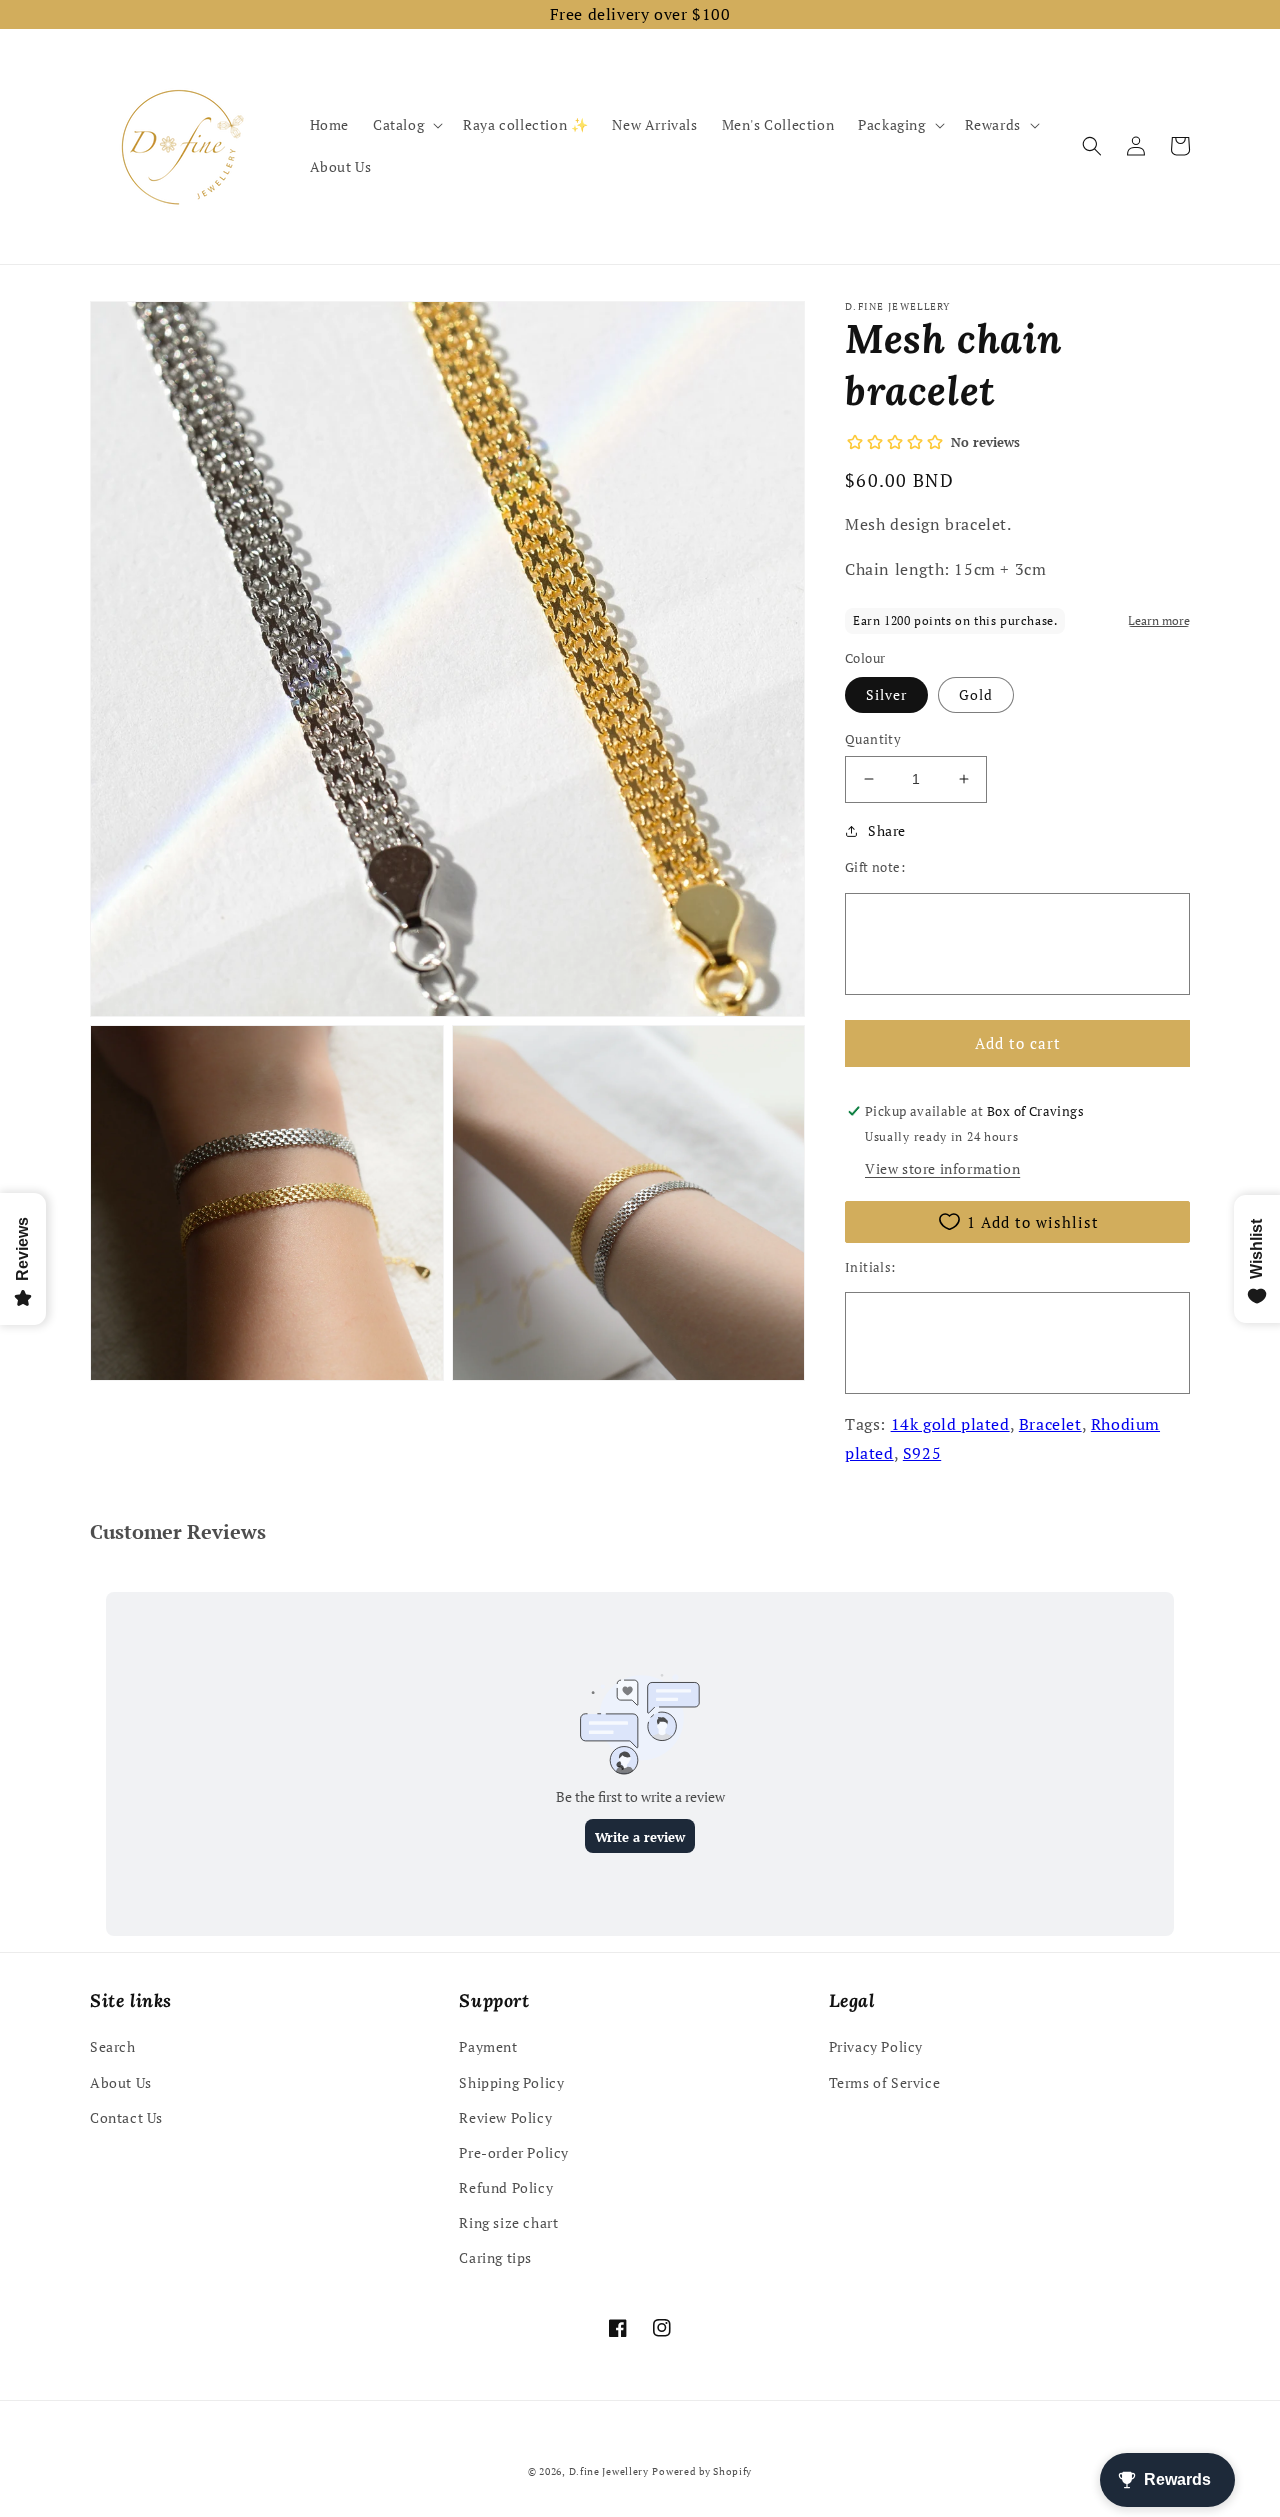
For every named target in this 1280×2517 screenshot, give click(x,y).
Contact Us (126, 2117)
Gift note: (875, 867)
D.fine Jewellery (609, 2471)
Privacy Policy (876, 2046)
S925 (922, 1453)
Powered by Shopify (702, 2471)
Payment (488, 2046)
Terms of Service (885, 2082)
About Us (121, 2082)
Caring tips (495, 2257)
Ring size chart (508, 2222)
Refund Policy (506, 2187)
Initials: (870, 1267)
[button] (406, 125)
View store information (942, 1168)
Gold (976, 694)
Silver (886, 694)
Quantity (873, 739)
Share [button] (887, 830)
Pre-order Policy (514, 2152)
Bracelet (1050, 1424)
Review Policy (505, 2117)
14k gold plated (950, 1424)
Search (113, 2046)
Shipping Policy (511, 2082)
